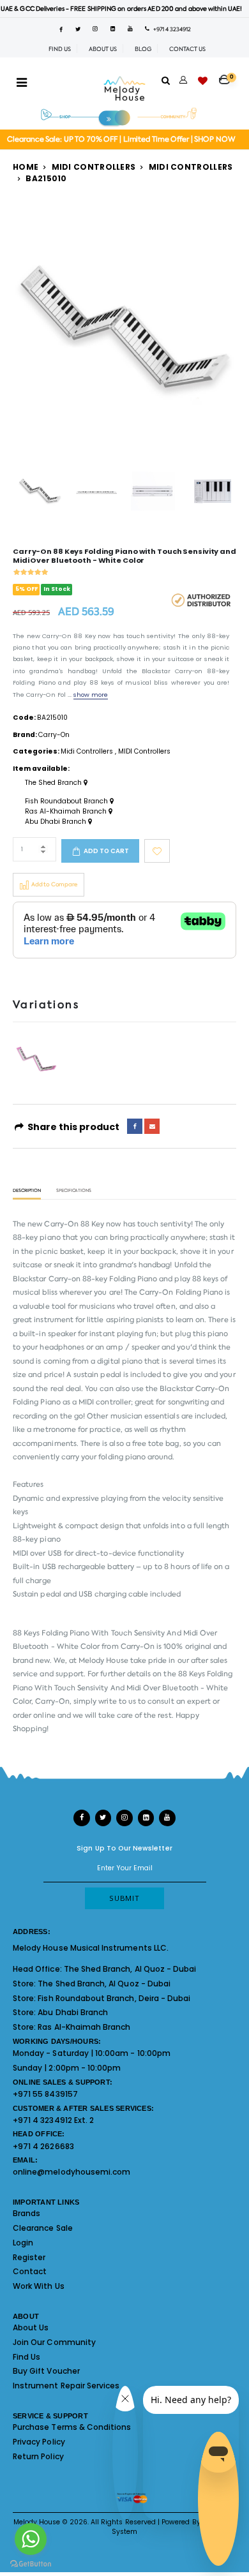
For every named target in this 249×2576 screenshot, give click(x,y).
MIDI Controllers (191, 167)
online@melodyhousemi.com (72, 2172)
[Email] (152, 1126)
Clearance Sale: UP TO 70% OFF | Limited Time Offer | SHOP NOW (121, 139)
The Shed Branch (54, 783)
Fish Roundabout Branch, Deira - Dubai (114, 1998)
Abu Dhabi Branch (57, 822)
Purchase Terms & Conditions (72, 2427)
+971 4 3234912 (170, 29)
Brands (26, 2213)
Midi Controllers (94, 167)
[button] (228, 76)
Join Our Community (54, 2342)
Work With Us (39, 2286)
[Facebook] (135, 1126)
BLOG (143, 49)
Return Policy (38, 2456)
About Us (31, 2327)
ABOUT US (103, 49)
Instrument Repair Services (66, 2386)
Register (29, 2257)
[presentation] (30, 330)
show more (91, 695)
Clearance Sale (43, 2228)
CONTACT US (187, 49)
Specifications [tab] (74, 1191)
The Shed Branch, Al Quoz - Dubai (130, 1969)
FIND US (60, 49)
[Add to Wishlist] (157, 851)
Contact (30, 2271)
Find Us (26, 2357)
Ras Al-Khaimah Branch (67, 812)
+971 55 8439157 (45, 2094)
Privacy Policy (39, 2442)
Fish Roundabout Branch (67, 801)
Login (23, 2243)
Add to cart (106, 851)
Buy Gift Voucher (46, 2371)
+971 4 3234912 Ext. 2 (53, 2120)
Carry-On (54, 735)
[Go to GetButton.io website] (31, 2563)
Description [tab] (27, 1191)
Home (26, 167)
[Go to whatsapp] (31, 2539)
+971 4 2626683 (43, 2146)
